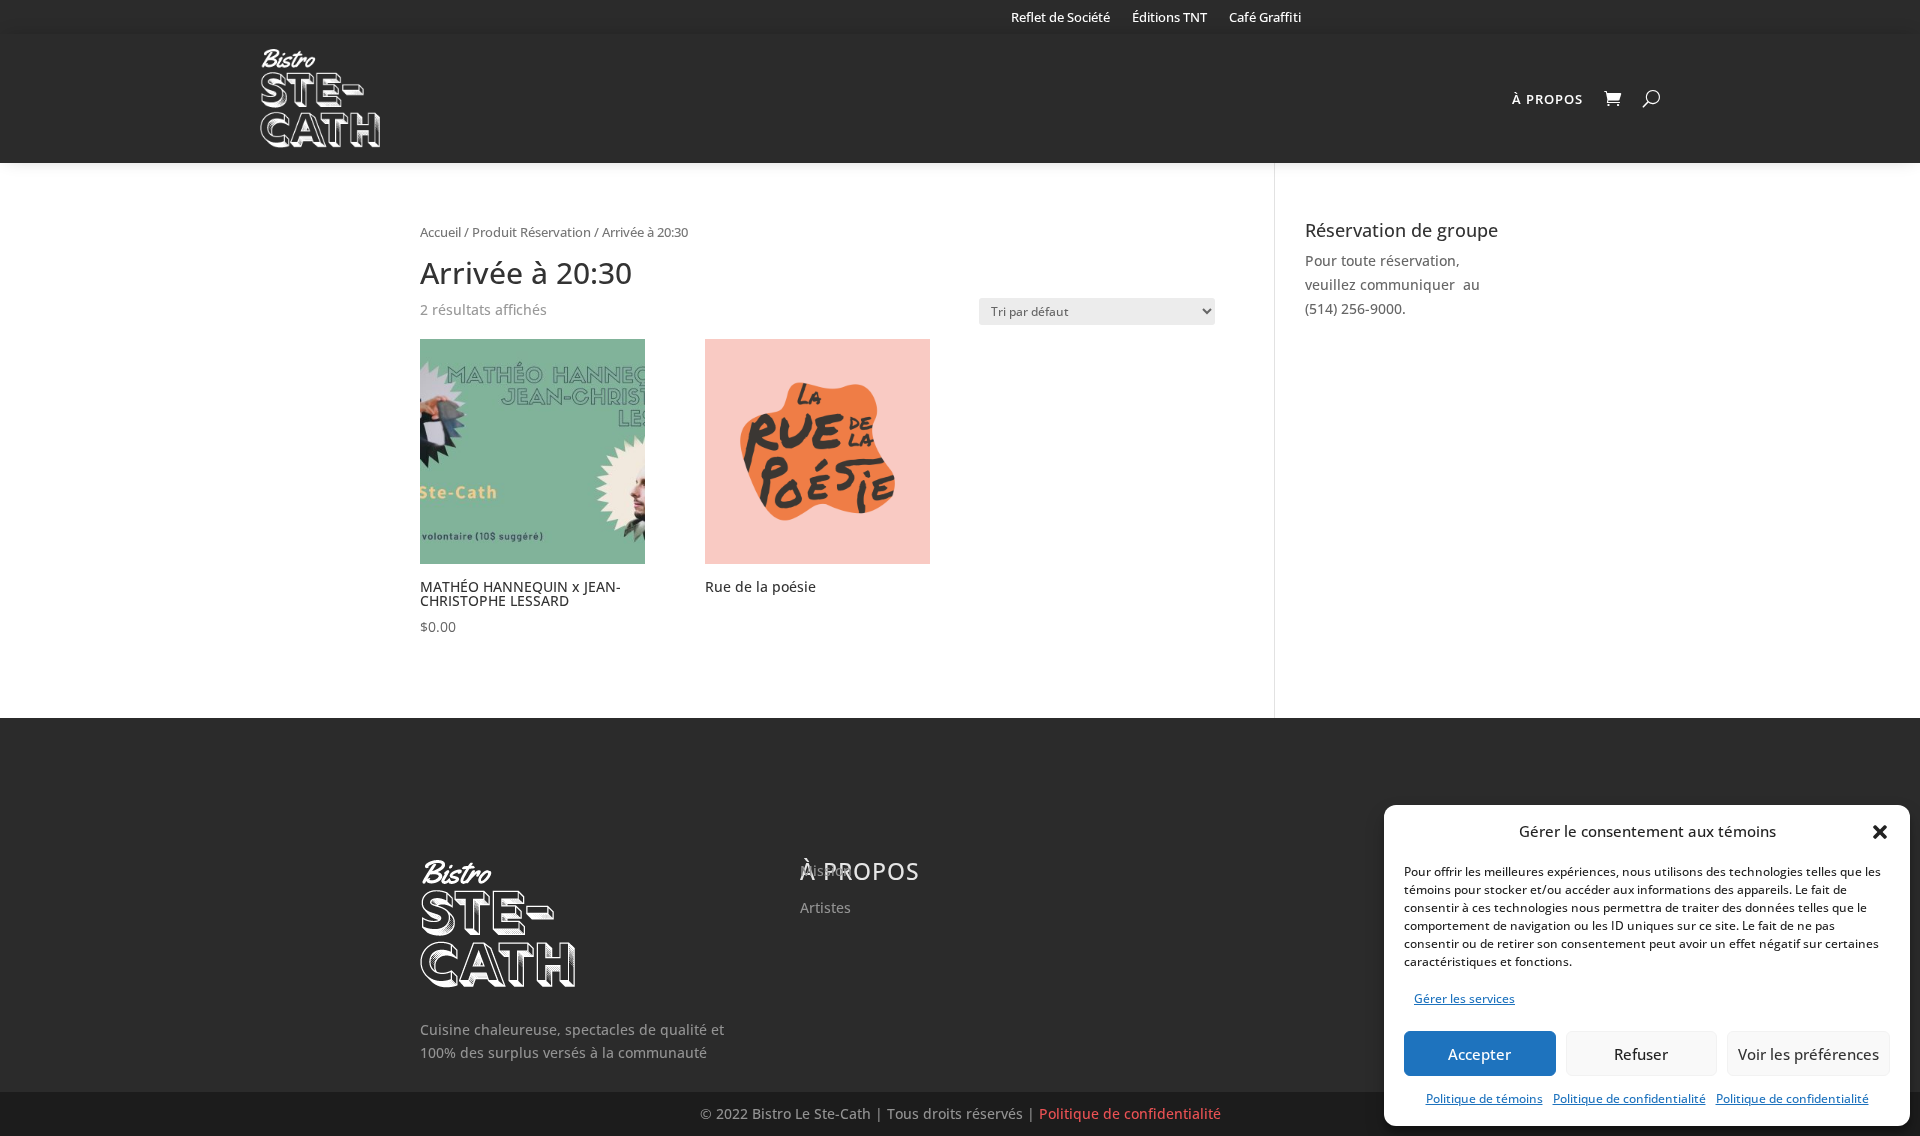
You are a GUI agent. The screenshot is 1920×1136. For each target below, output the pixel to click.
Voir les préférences (1808, 1054)
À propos (1547, 99)
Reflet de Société (1060, 18)
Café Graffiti (1265, 18)
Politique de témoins (1484, 1098)
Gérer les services (1464, 998)
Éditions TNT (1169, 18)
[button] (1880, 832)
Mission (826, 870)
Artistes (825, 907)
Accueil (440, 232)
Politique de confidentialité (1629, 1098)
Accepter (1479, 1054)
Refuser (1641, 1054)
